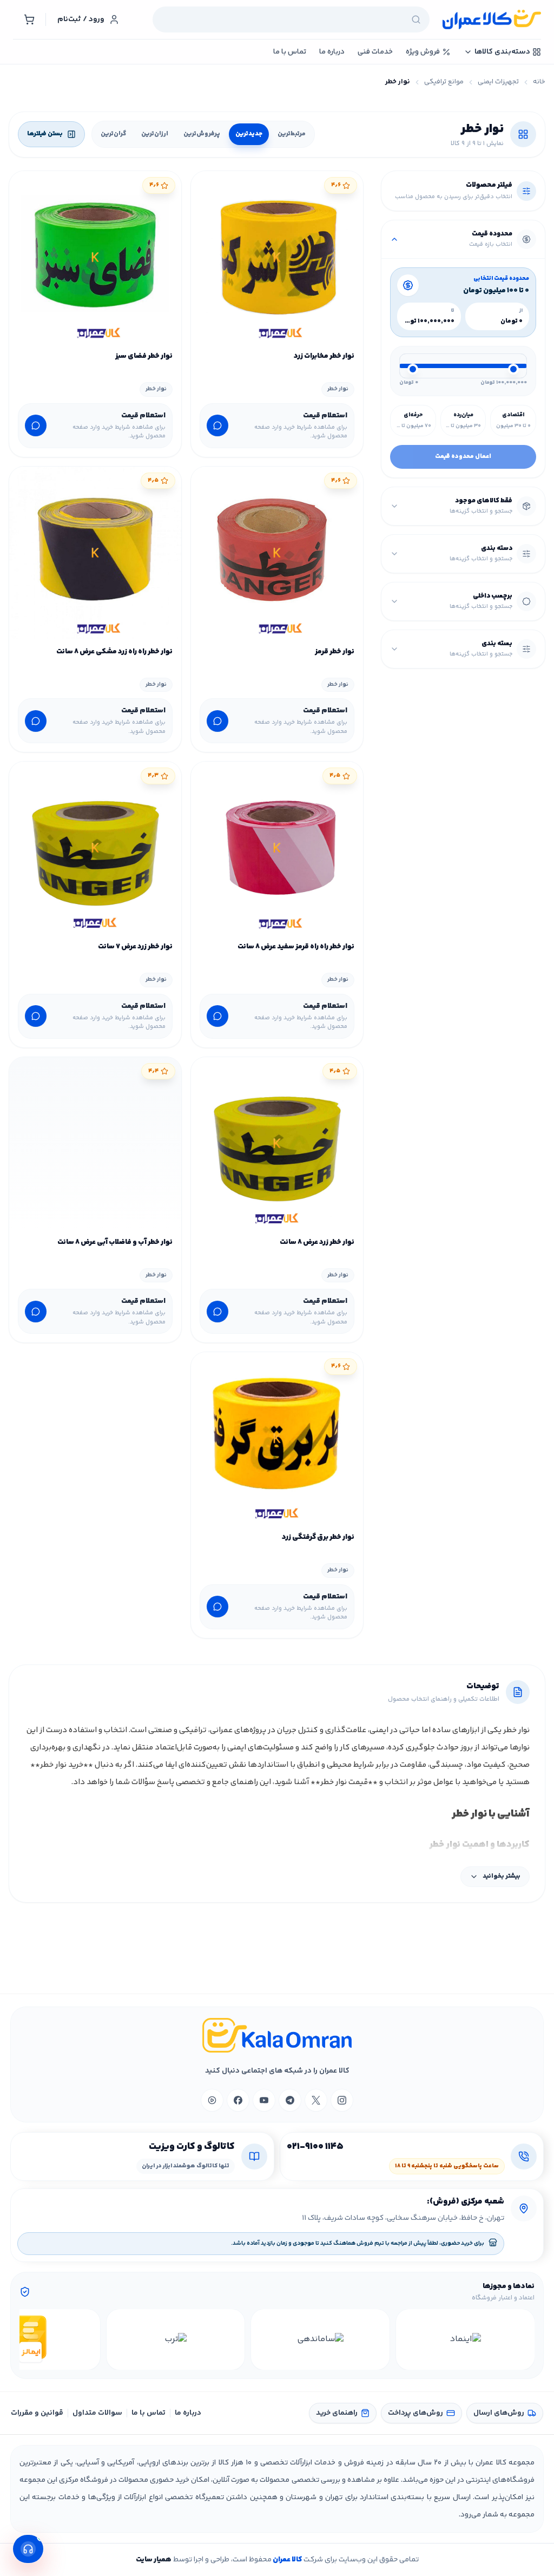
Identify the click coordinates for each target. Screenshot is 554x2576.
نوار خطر (338, 389)
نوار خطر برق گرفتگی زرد (318, 1537)
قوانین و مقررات (37, 2413)
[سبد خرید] (29, 19)
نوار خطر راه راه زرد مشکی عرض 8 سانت (114, 652)
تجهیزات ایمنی (498, 82)
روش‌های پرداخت (415, 2413)
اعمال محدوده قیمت (463, 457)
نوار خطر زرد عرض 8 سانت (317, 1242)
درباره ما (188, 2413)
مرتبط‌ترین (292, 134)
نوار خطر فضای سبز (144, 356)
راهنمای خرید (337, 2413)
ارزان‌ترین (155, 134)
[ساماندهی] (320, 2339)
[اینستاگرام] (342, 2100)
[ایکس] (316, 2100)
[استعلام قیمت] (217, 425)
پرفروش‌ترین (202, 134)
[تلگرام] (290, 2100)
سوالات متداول (97, 2413)
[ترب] (176, 2339)
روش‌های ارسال (499, 2413)
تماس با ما (149, 2413)
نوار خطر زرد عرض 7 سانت (135, 947)
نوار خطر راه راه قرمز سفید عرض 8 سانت (296, 947)
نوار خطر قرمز (335, 652)
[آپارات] (212, 2100)
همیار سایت (154, 2560)
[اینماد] (465, 2339)
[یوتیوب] (264, 2100)
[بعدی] (29, 2339)
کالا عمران (287, 2560)
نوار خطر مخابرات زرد (324, 356)
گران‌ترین (113, 134)
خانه (539, 82)
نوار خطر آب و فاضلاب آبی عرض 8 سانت (115, 1242)
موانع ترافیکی (444, 82)
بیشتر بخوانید (502, 1876)
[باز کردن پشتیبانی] (28, 2549)
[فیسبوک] (238, 2100)
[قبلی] (525, 2339)
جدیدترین (249, 134)
